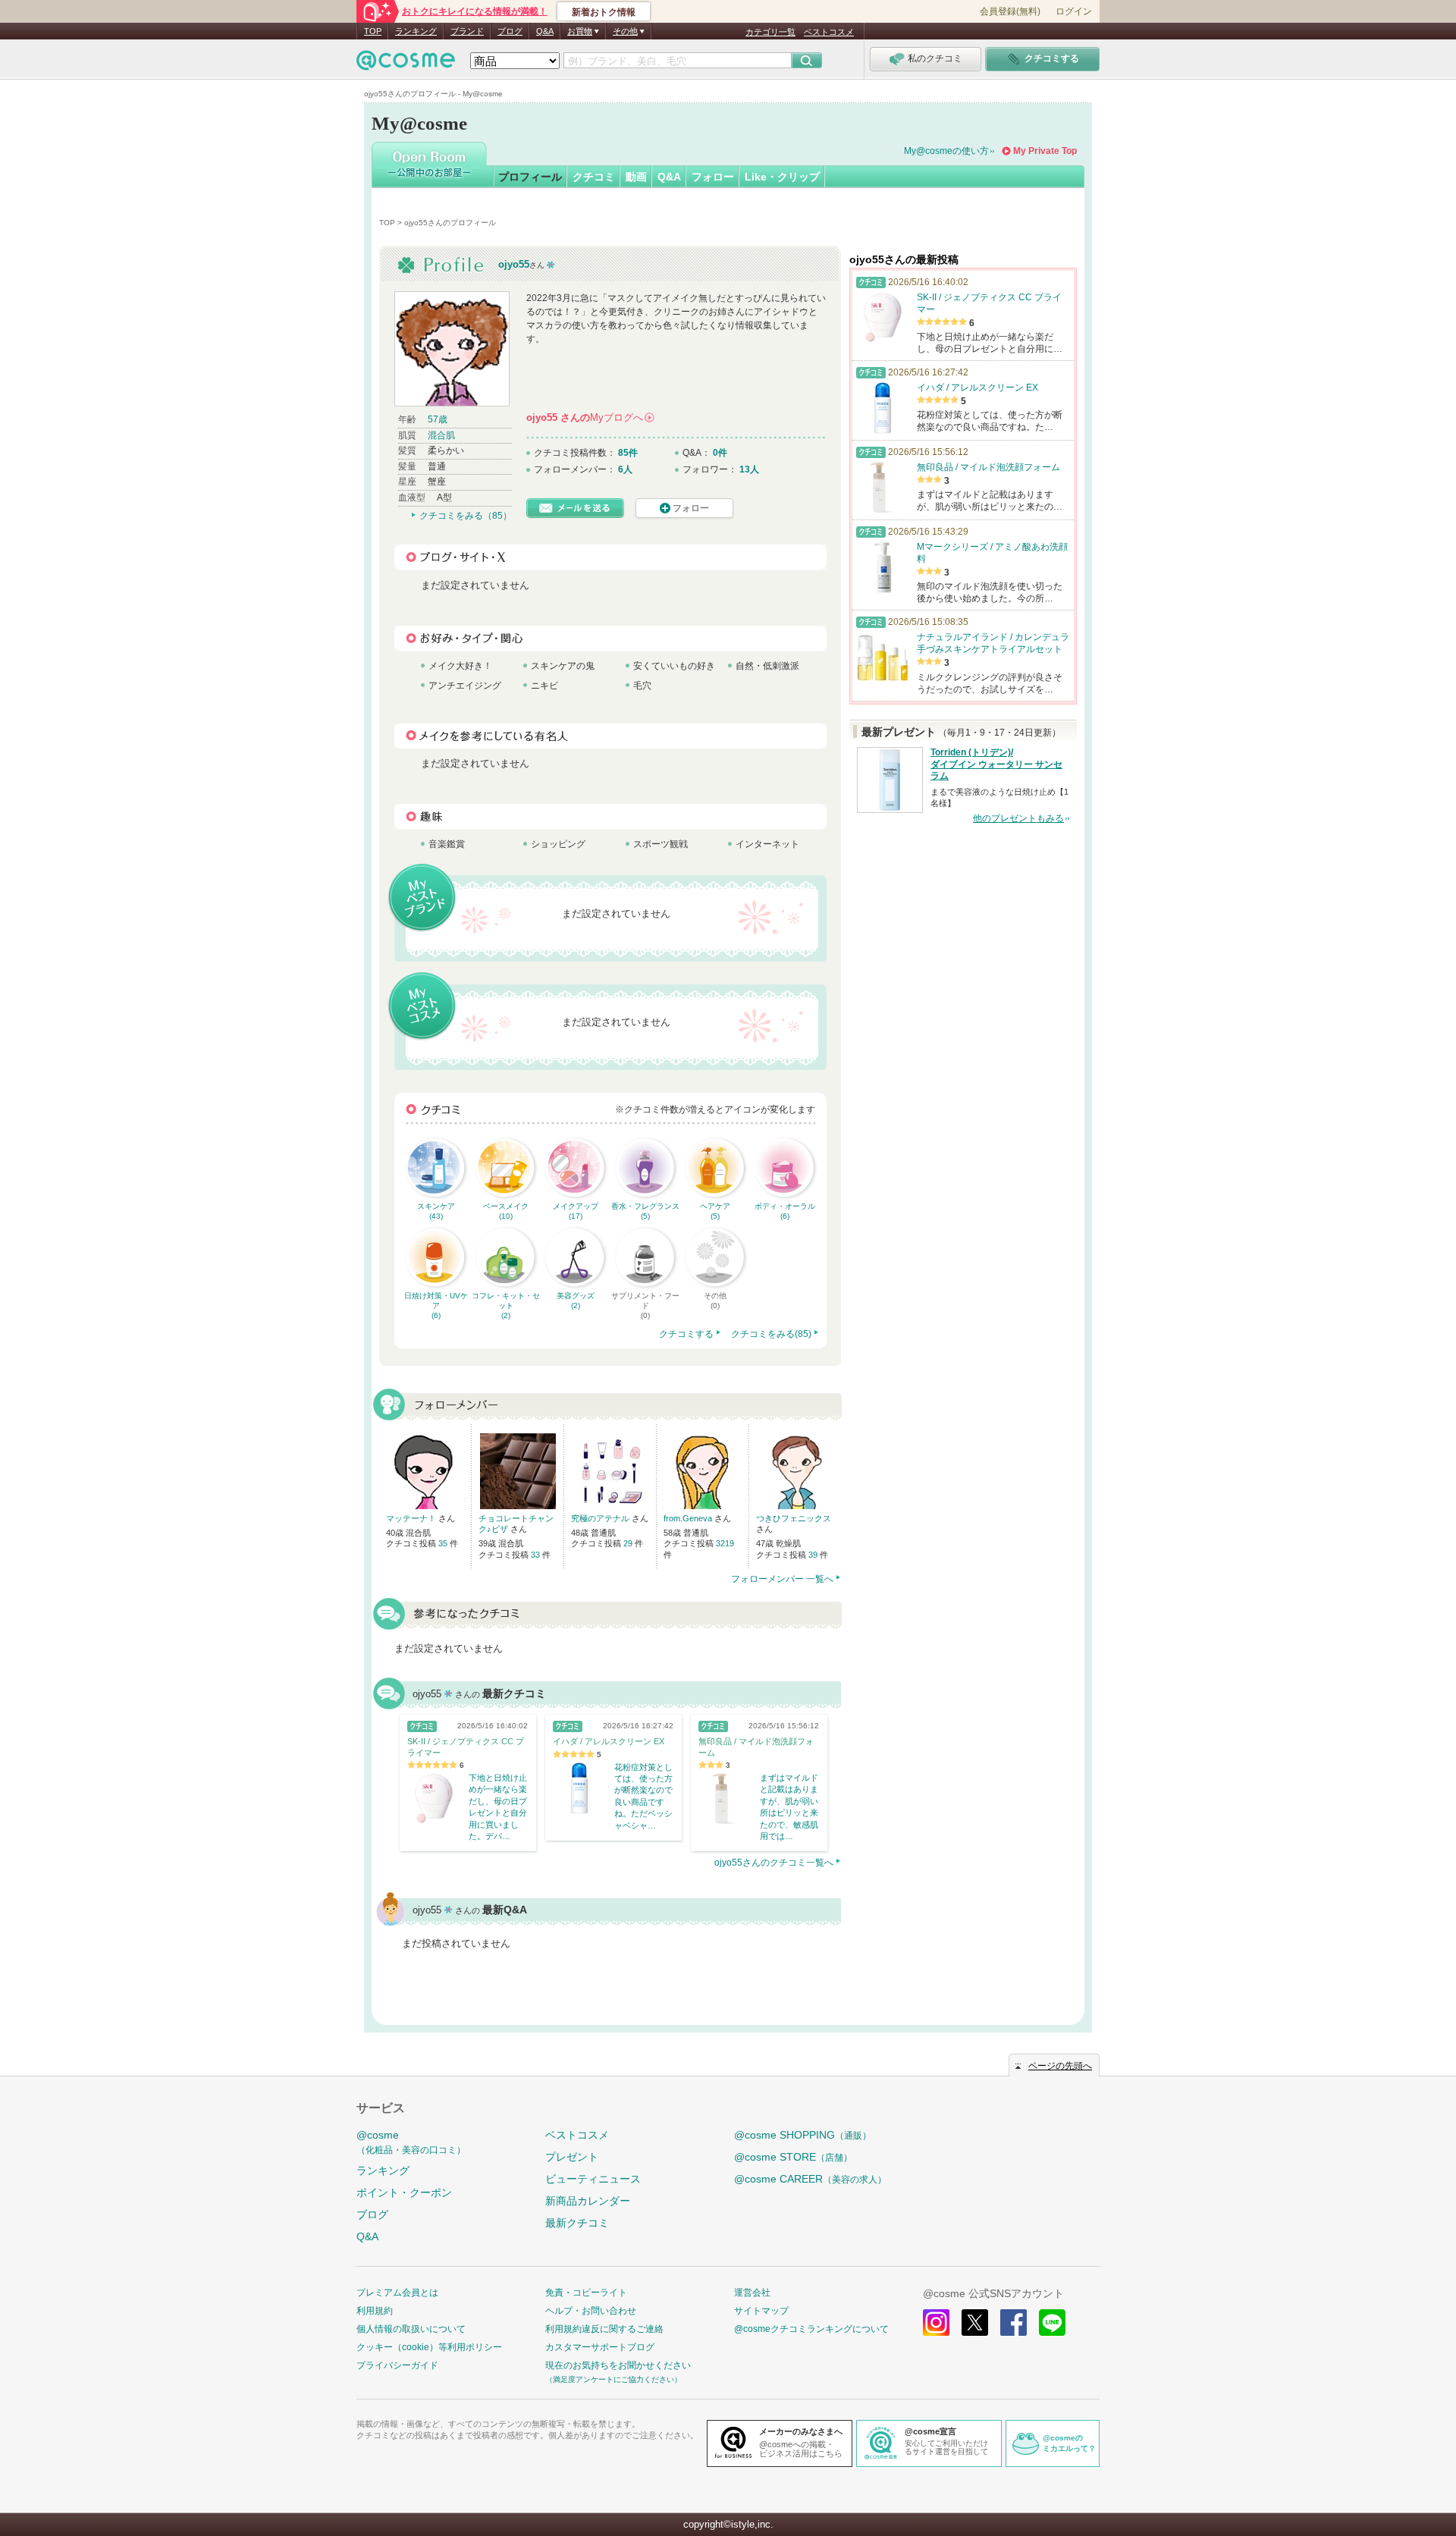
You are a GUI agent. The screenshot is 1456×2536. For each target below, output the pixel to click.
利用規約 (375, 2311)
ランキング (416, 31)
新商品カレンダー (588, 2201)
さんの (590, 417)
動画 (636, 177)
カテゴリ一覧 (770, 32)
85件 (628, 453)
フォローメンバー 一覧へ (782, 1579)
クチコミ (594, 177)
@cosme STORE (793, 2157)
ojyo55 (514, 264)
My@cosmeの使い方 (946, 151)
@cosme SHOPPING (803, 2135)
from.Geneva (689, 1518)
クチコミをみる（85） (466, 516)
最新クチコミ (577, 2223)
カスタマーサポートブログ (600, 2347)
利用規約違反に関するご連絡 (604, 2329)
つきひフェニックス (794, 1518)
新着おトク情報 (604, 12)
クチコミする (686, 1334)
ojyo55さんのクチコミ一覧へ (774, 1863)
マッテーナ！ (412, 1518)
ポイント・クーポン (404, 2192)
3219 (725, 1543)
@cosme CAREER (810, 2179)
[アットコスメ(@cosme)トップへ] (406, 64)
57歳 (438, 419)
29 (629, 1543)
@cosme (411, 2142)
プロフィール (530, 177)
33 (537, 1555)
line (1052, 2323)
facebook (1014, 2323)
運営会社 (752, 2293)
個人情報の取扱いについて (411, 2329)
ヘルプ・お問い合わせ (591, 2311)
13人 (749, 469)
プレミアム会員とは (397, 2293)
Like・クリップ (782, 177)
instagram (936, 2323)
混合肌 (441, 435)
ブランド (467, 31)
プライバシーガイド (397, 2365)
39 (814, 1555)
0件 (720, 453)
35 (444, 1543)
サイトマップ (761, 2311)
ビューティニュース (593, 2179)
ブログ (510, 31)
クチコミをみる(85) (771, 1334)
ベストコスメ (829, 32)
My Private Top (1045, 151)
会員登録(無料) (1010, 11)
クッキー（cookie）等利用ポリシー (429, 2347)
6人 (625, 469)
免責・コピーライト (586, 2293)
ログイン (1074, 11)
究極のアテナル (601, 1518)
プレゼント (572, 2157)
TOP (373, 31)
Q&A (545, 31)
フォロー (713, 177)
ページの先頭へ (1060, 2066)
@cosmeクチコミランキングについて (811, 2329)
